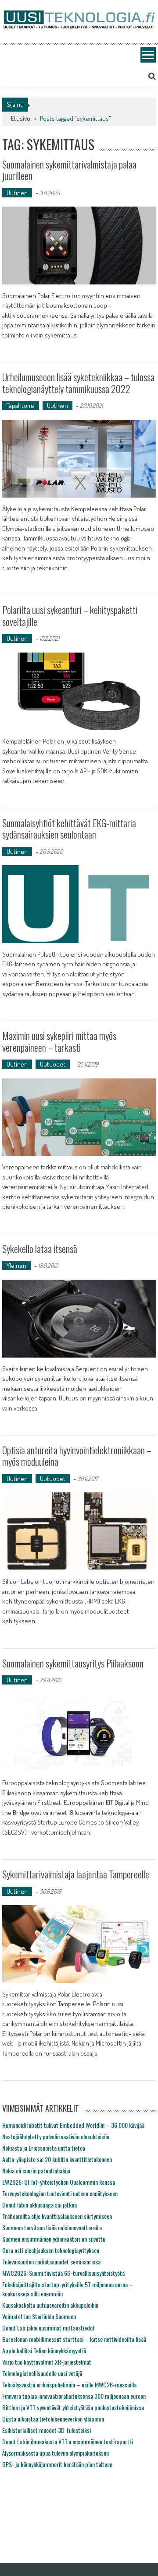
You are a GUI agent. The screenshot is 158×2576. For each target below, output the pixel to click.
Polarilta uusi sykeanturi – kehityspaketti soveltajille (70, 615)
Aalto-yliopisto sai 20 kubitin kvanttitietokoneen (57, 2159)
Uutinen (17, 193)
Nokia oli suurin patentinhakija (36, 2171)
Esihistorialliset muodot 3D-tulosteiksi (47, 2430)
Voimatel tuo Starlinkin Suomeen (39, 2316)
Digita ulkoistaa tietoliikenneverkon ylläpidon (53, 2419)
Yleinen (16, 1265)
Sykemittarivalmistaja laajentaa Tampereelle (76, 1874)
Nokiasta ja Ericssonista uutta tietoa (44, 2148)
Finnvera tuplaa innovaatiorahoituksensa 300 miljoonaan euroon (74, 2396)
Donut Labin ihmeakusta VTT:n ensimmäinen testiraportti (68, 2441)
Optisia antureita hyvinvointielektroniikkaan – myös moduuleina (77, 1456)
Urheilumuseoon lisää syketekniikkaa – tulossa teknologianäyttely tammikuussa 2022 (78, 383)
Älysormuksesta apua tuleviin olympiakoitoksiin (56, 2453)
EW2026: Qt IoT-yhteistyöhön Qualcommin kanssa (59, 2182)
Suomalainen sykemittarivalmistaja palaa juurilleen (69, 170)
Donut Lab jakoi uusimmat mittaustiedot (48, 2328)
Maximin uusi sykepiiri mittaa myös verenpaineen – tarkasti (59, 1041)
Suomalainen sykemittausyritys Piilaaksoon (73, 1663)
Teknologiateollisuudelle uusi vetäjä (42, 2373)
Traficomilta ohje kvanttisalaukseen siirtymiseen (57, 2216)
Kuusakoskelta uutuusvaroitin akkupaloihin (50, 2305)
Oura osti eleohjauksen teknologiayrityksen (51, 2250)
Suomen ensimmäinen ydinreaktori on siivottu (54, 2239)
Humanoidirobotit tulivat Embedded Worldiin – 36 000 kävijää (73, 2125)
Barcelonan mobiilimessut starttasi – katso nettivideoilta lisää (74, 2339)
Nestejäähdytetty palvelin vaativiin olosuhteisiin (56, 2136)
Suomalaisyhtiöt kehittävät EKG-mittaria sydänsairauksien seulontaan (69, 828)
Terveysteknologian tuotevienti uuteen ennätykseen (60, 2193)
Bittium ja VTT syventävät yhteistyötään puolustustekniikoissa (73, 2407)
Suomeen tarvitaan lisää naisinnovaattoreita (52, 2227)
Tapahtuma (21, 405)
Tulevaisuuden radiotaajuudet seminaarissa (51, 2262)
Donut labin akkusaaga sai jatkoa (39, 2205)
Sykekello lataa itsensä (40, 1249)
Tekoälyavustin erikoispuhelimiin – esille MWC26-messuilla (69, 2385)
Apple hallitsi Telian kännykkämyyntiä (44, 2350)
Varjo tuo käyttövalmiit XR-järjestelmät (47, 2362)
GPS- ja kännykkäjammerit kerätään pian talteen (57, 2464)
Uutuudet (53, 1064)
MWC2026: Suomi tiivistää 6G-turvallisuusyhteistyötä (63, 2273)
